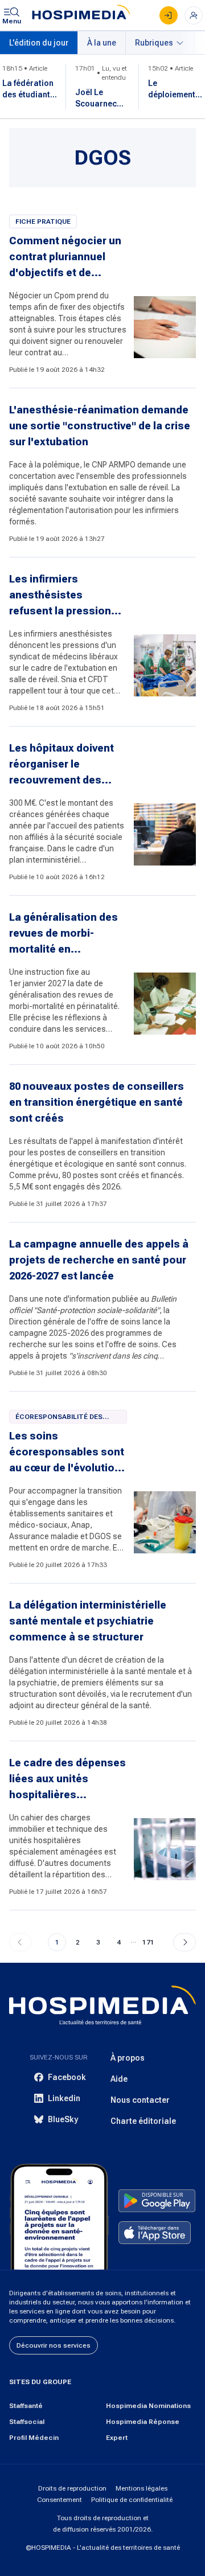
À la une (102, 43)
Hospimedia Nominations (148, 2406)
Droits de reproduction (72, 2488)
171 (148, 1942)
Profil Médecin (34, 2438)
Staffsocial (27, 2422)
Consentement (60, 2500)
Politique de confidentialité (132, 2500)
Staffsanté (26, 2406)
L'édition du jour (39, 43)
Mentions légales (142, 2488)
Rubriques (154, 43)
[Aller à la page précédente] (20, 1942)
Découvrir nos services (54, 2345)
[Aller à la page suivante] (184, 1942)
